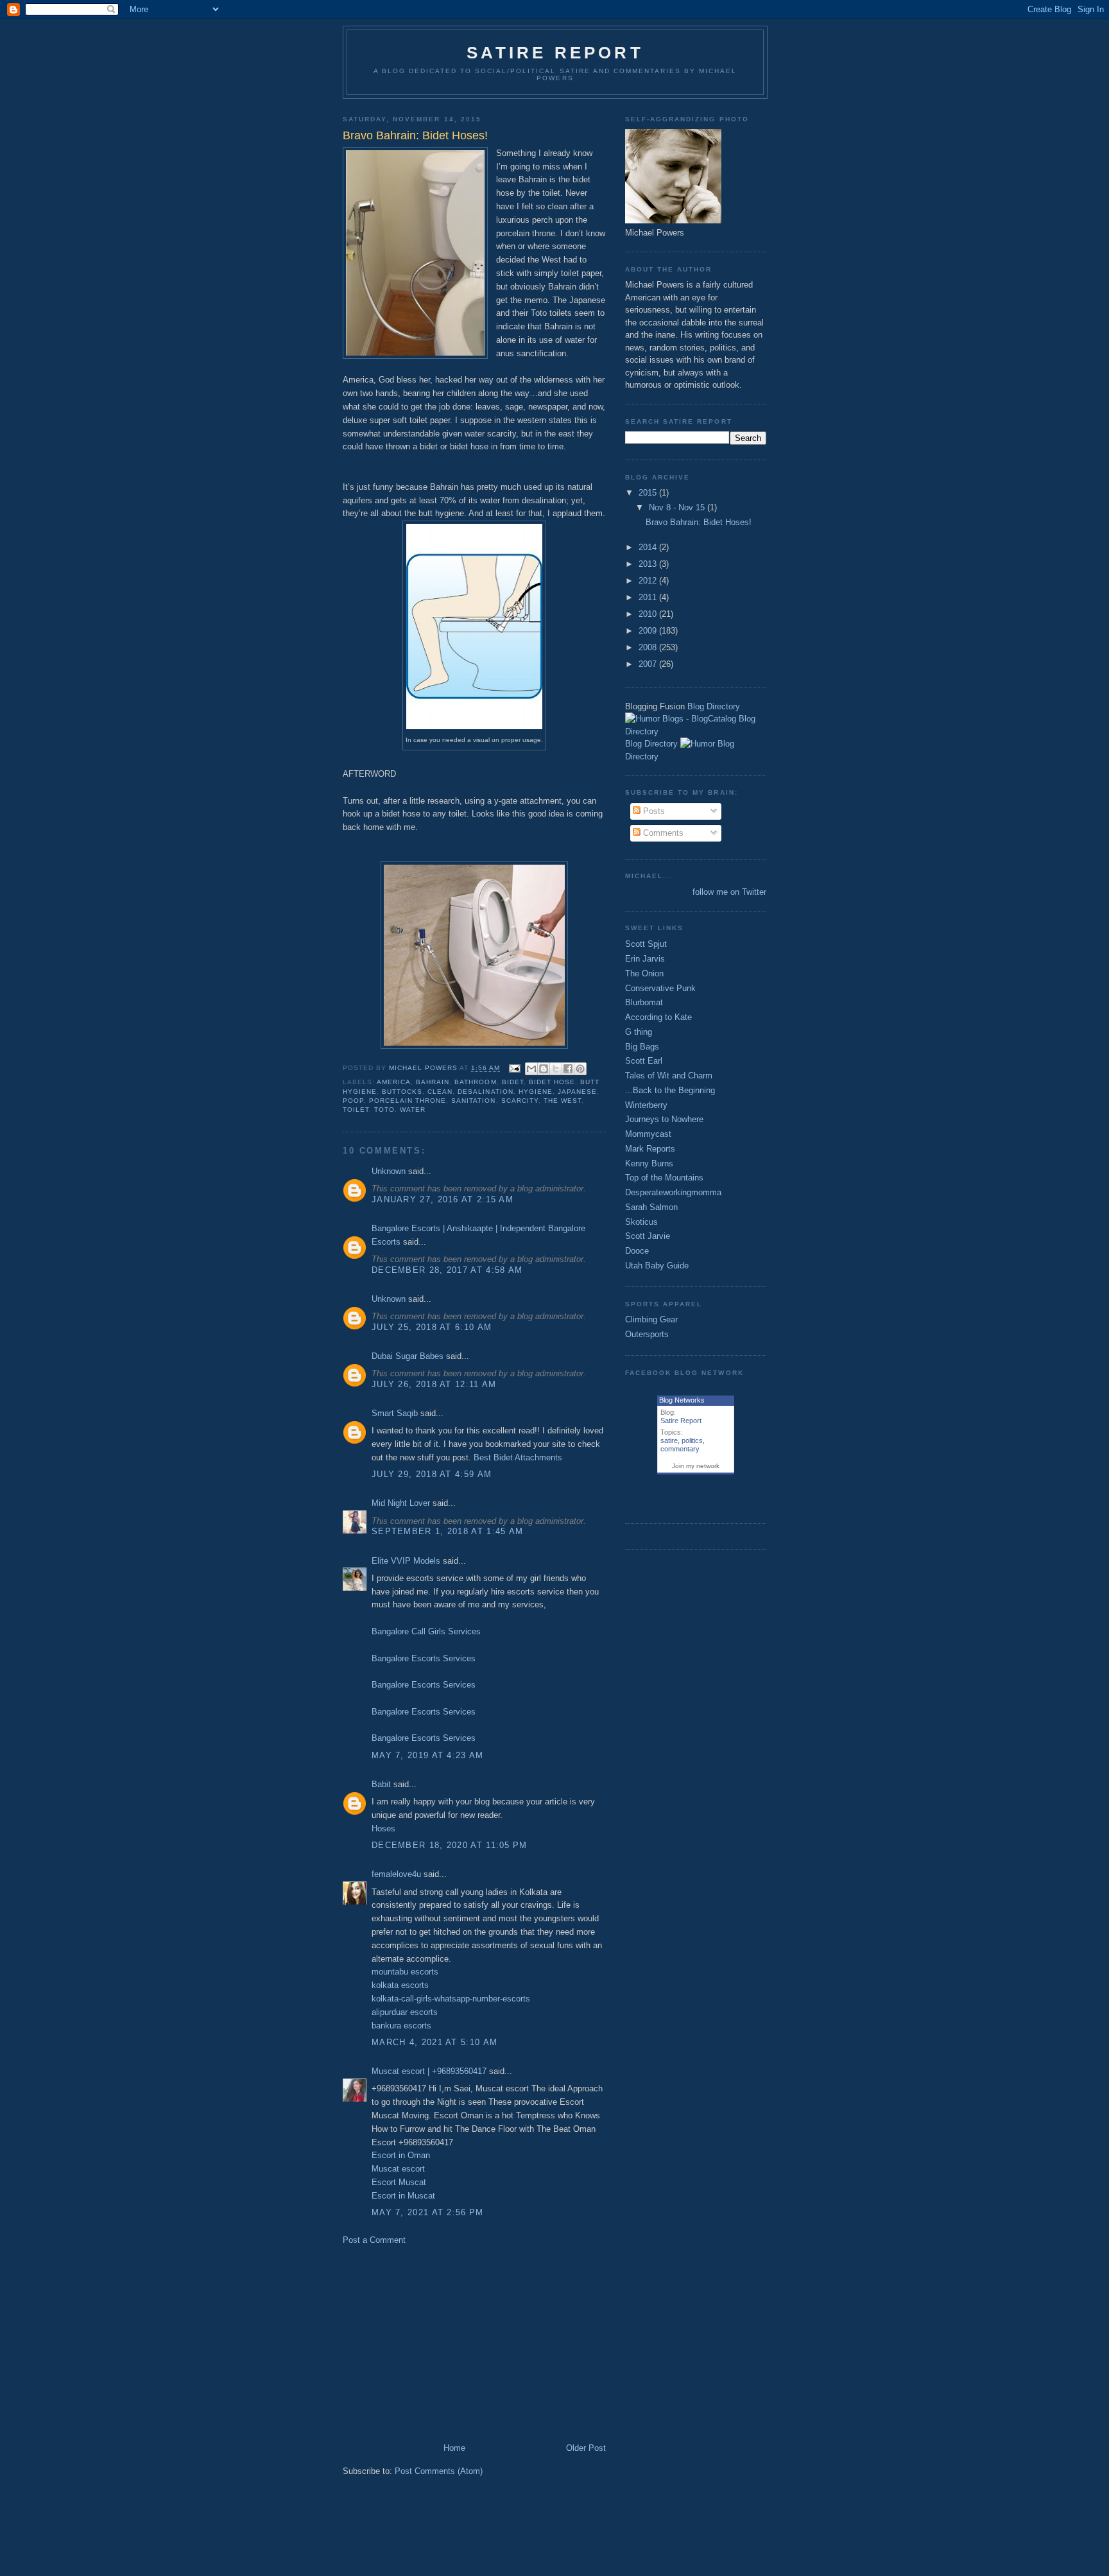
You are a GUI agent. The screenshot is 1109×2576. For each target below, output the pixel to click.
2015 (649, 493)
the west (563, 1101)
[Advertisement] (451, 2343)
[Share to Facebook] (568, 1069)
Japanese (577, 1092)
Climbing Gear (651, 1319)
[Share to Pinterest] (580, 1069)
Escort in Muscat (403, 2196)
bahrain (433, 1082)
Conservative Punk (660, 988)
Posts (653, 811)
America (394, 1082)
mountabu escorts (405, 1972)
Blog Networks (682, 1400)
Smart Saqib (395, 1413)
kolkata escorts (400, 1985)
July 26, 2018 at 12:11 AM (434, 1384)
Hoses (383, 1828)
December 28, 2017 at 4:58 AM (447, 1270)
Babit (381, 1784)
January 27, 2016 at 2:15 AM (443, 1199)
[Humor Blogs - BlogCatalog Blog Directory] (696, 731)
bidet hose (552, 1082)
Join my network (696, 1466)
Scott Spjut (646, 944)
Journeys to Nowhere (664, 1119)
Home (454, 2448)
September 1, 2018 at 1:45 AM (447, 1531)
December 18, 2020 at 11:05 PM (450, 1845)
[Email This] (531, 1069)
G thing (639, 1032)
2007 (649, 664)
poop (353, 1101)
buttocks (402, 1092)
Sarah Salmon (651, 1207)
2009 (649, 631)
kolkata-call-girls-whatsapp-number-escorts (451, 1999)
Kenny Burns (649, 1163)
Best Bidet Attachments (518, 1457)
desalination (485, 1092)
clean (440, 1092)
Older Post (586, 2448)
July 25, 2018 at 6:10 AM (432, 1327)
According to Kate (658, 1017)
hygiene (536, 1092)
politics (692, 1440)
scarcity (520, 1101)
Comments (662, 833)
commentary (680, 1449)
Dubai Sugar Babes (408, 1356)
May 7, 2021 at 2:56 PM (428, 2212)
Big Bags (642, 1047)
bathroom (475, 1082)
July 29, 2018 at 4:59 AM (432, 1474)
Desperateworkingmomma (673, 1192)
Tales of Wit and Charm (669, 1076)
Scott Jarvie (648, 1236)
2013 (649, 564)
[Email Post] (514, 1068)
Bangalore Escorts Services (424, 1658)
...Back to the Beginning (670, 1090)
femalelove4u (396, 1874)
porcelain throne (408, 1101)
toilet (356, 1110)
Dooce (637, 1251)
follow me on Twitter (729, 892)
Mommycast (648, 1134)
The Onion (644, 973)
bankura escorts (401, 2026)
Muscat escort (398, 2169)
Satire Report (555, 53)
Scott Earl (644, 1061)
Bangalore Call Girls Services (426, 1631)
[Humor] (698, 744)
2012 (649, 581)
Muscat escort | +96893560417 (429, 2071)
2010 (649, 614)
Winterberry (646, 1105)
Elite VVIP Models (406, 1561)
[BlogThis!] (544, 1069)
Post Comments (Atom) (439, 2471)
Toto (384, 1110)
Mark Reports (650, 1149)
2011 (649, 597)
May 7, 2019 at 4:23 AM (428, 1755)
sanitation (473, 1101)
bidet (513, 1082)
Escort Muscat (399, 2182)
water (413, 1110)
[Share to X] (556, 1069)
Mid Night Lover (401, 1503)
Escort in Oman (401, 2155)
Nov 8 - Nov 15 (678, 507)
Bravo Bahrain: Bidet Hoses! (699, 522)
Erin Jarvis (645, 959)
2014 (649, 547)
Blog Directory (714, 706)
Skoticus (641, 1222)
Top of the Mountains (664, 1178)
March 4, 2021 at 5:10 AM (434, 2042)
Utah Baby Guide (657, 1266)
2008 (649, 647)
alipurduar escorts (405, 2012)
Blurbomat (644, 1002)
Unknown (389, 1171)
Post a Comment (374, 2240)
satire (669, 1440)
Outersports (647, 1334)
